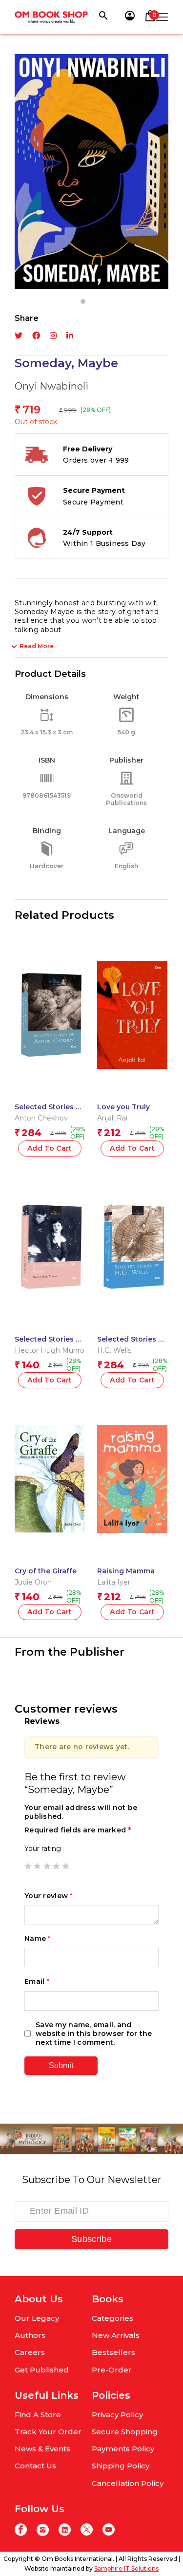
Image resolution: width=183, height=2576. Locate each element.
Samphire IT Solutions (126, 2568)
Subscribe (91, 2239)
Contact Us (35, 2466)
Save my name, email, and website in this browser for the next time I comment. (94, 2034)
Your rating (43, 1848)
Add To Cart (50, 1612)
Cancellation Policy (128, 2483)
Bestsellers (113, 2352)
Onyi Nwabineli (51, 386)
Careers (30, 2352)
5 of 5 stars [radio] (65, 1866)
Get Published (42, 2370)
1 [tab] (83, 301)
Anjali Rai (112, 1118)
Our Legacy (37, 2318)
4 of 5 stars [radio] (56, 1866)
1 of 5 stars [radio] (28, 1866)
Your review (49, 1896)
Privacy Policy (117, 2415)
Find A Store (38, 2415)
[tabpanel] (91, 171)
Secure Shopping (125, 2432)
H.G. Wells (114, 1350)
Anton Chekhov (41, 1118)
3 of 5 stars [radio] (47, 1866)
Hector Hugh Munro (50, 1350)
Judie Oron (33, 1582)
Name (38, 1939)
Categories (112, 2318)
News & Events (42, 2449)
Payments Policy (123, 2449)
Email (37, 1981)
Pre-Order (112, 2370)
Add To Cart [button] (50, 1148)
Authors (30, 2335)
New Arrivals (116, 2335)
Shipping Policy (121, 2466)
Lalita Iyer (114, 1582)
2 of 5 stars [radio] (37, 1866)
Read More (37, 646)
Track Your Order (48, 2432)
